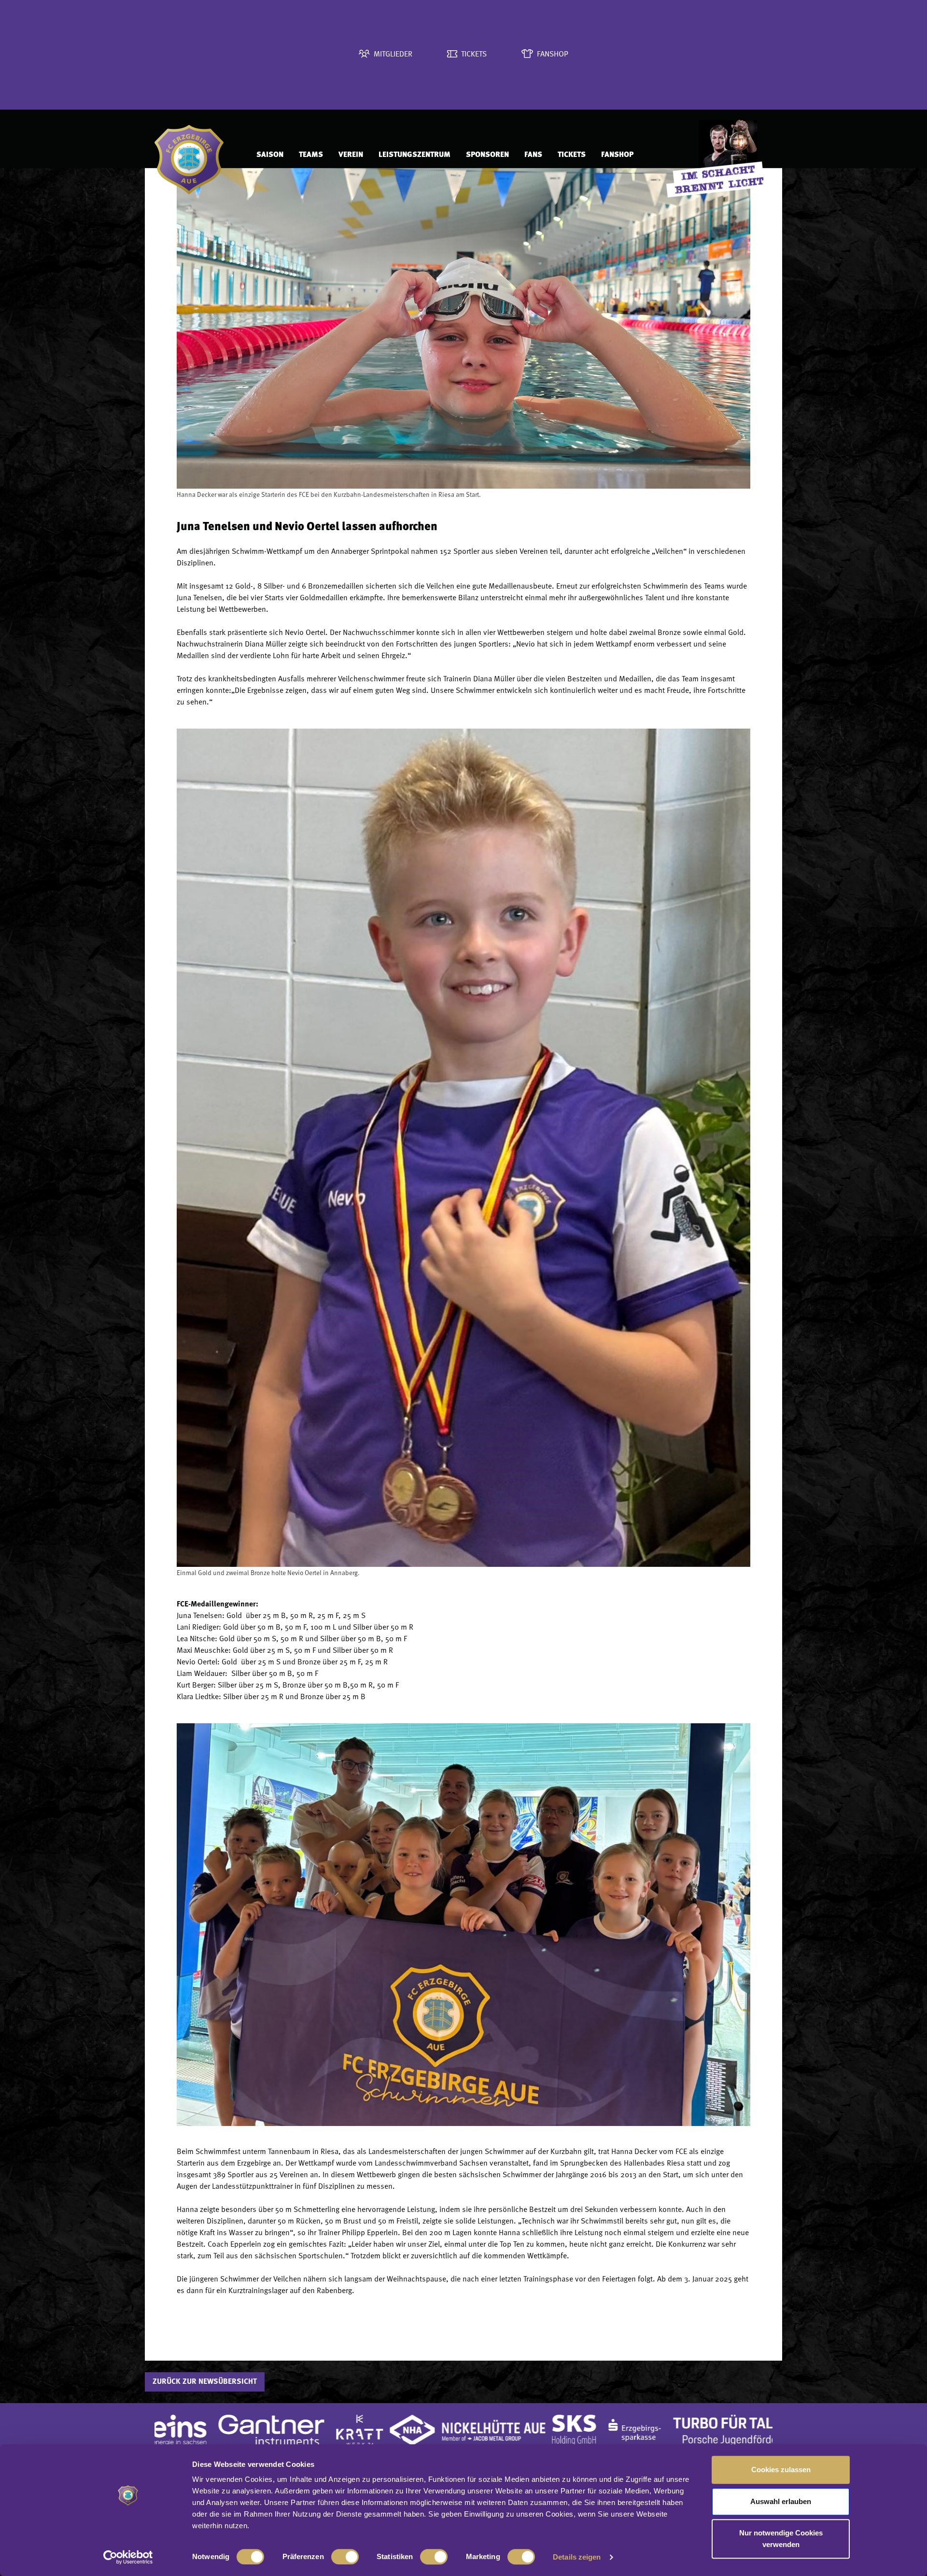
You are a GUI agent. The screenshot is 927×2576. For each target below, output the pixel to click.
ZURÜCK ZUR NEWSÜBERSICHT (205, 2382)
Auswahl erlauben (781, 2501)
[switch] (345, 2557)
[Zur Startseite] (196, 155)
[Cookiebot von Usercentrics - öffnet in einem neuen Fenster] (128, 2557)
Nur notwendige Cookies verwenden (781, 2539)
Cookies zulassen (781, 2470)
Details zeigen (577, 2557)
